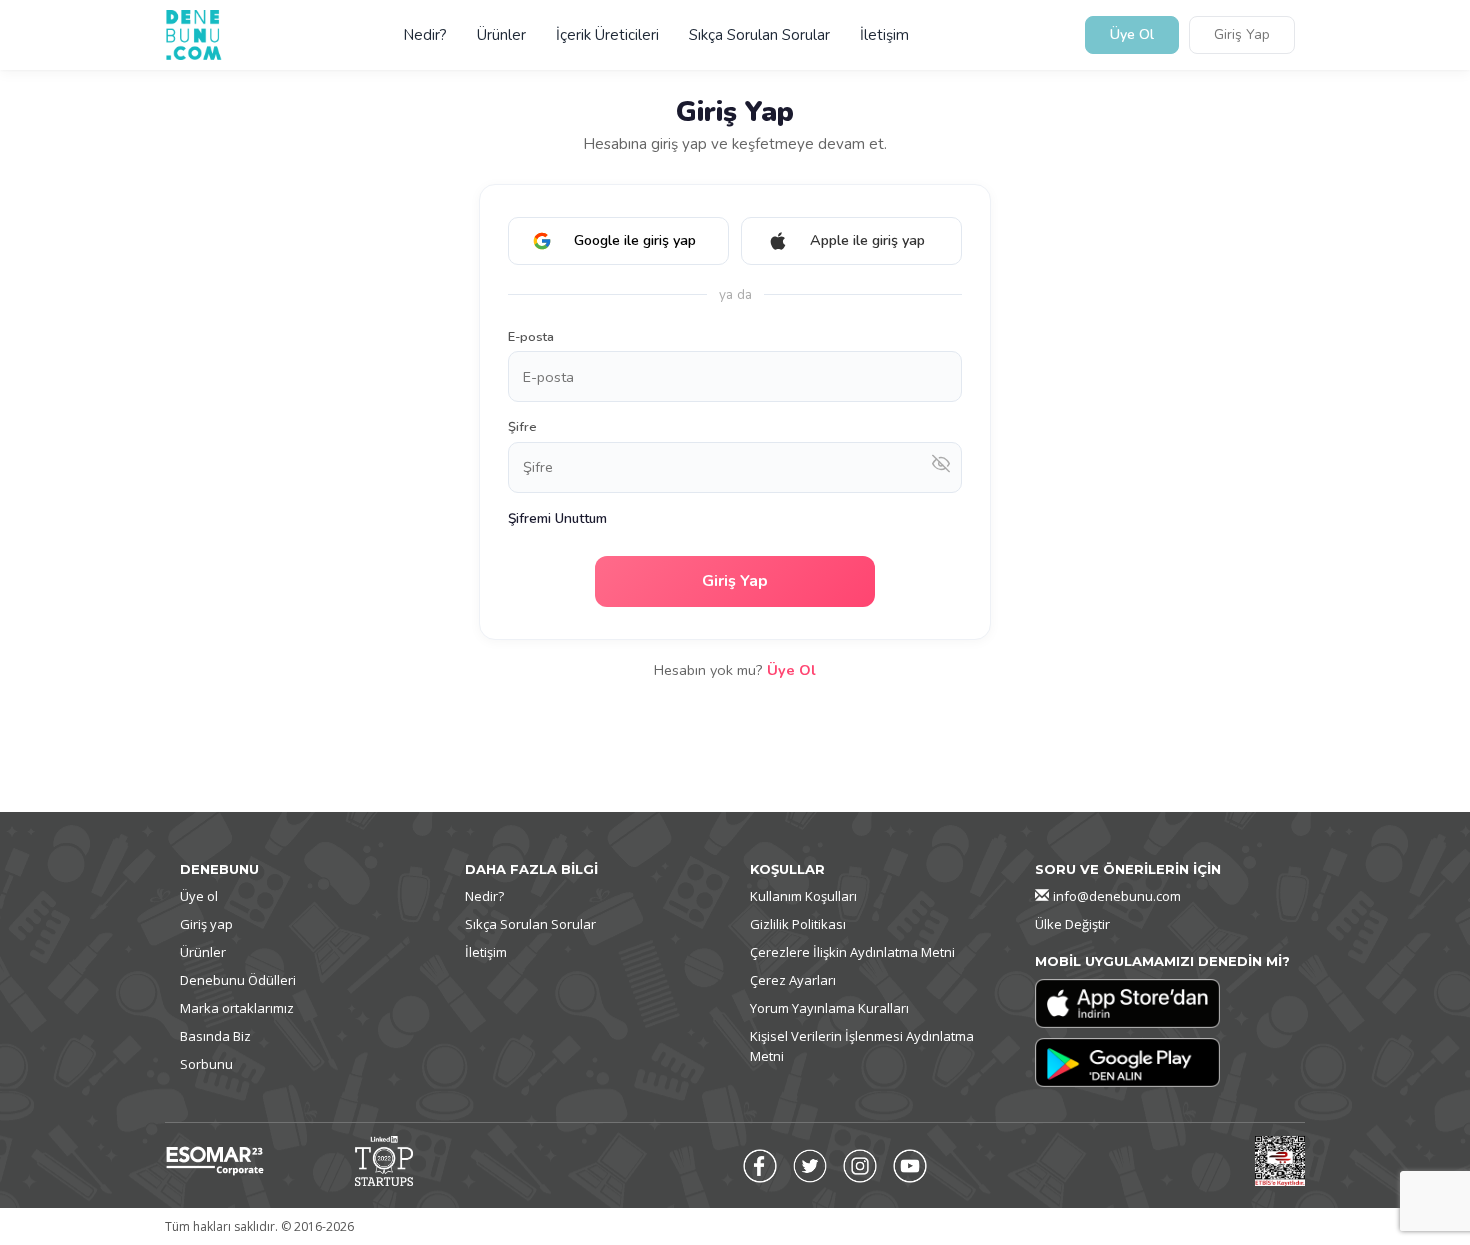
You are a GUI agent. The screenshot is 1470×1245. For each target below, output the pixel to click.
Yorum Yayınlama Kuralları (829, 1008)
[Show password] (941, 467)
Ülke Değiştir (1072, 924)
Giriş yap (206, 924)
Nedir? (425, 35)
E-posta (531, 337)
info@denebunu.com (1117, 896)
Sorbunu (206, 1064)
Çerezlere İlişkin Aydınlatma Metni (852, 952)
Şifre (522, 427)
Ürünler (501, 35)
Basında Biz (215, 1036)
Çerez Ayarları (793, 980)
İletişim (884, 35)
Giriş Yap (1242, 35)
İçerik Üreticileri (607, 35)
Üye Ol (1132, 35)
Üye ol (199, 896)
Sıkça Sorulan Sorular (759, 35)
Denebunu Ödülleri (238, 980)
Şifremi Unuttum (557, 518)
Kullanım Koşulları (803, 896)
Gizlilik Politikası (798, 924)
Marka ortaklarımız (237, 1008)
